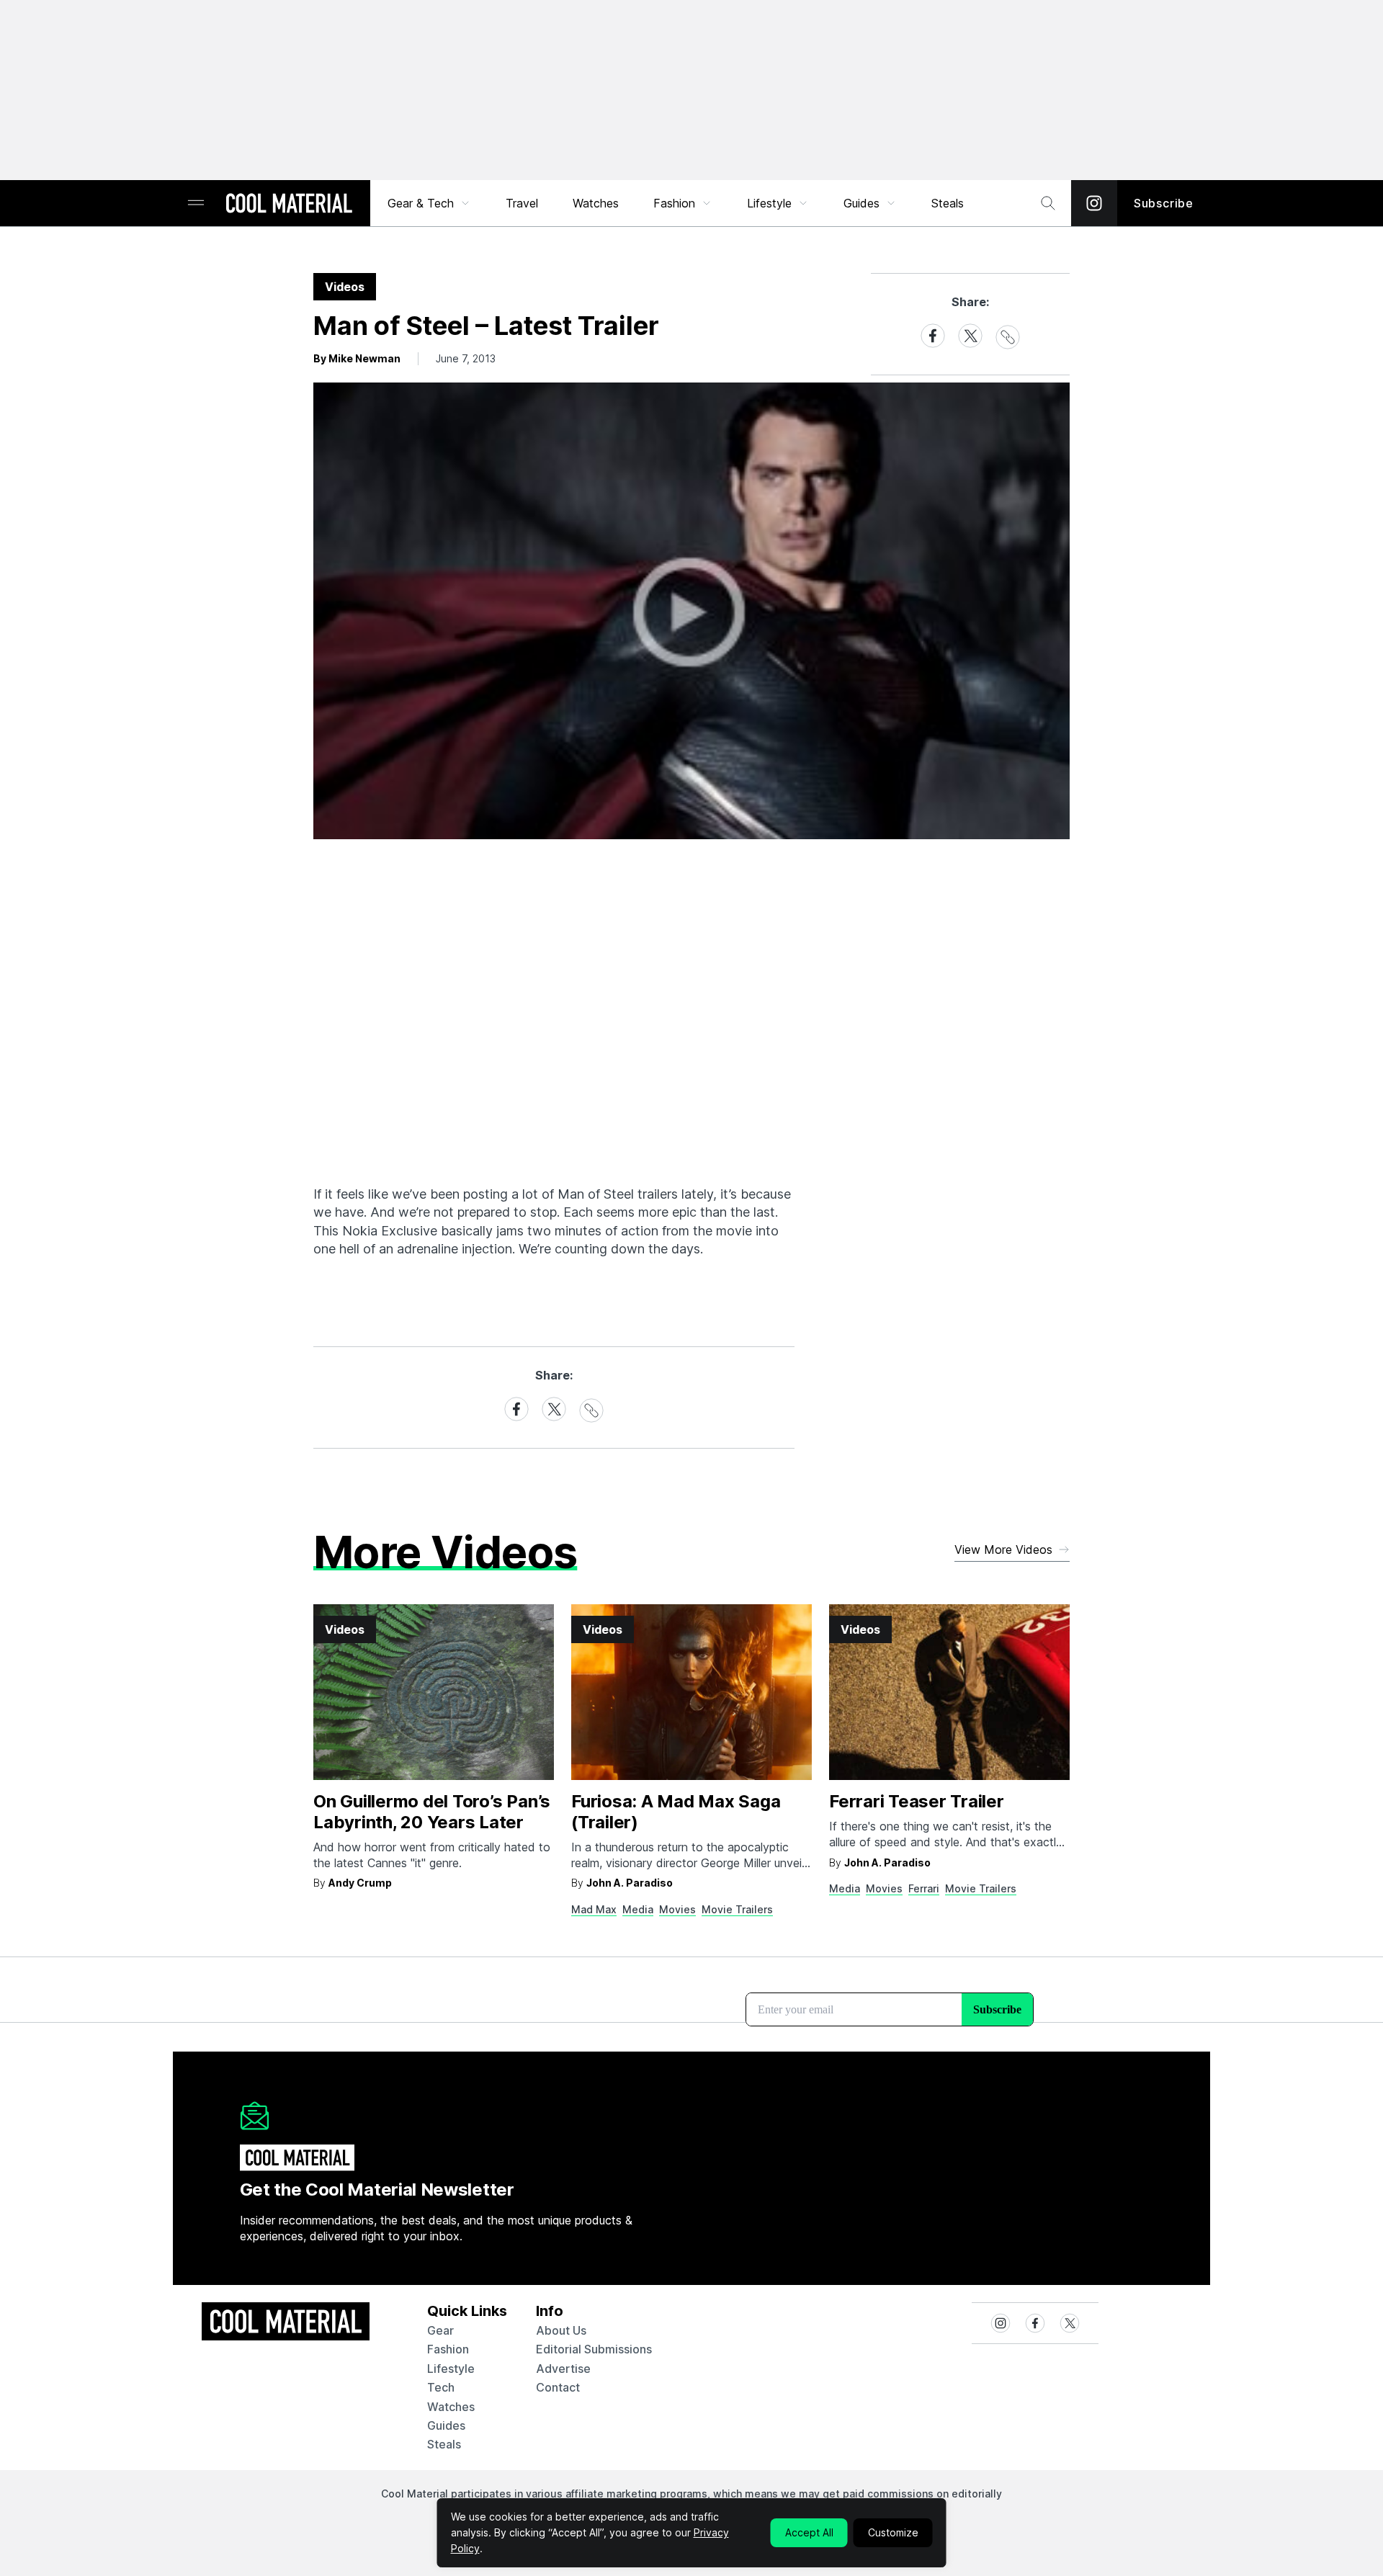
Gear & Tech (421, 203)
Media (638, 1909)
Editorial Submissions (594, 2349)
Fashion (674, 203)
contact (558, 2387)
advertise (563, 2369)
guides (446, 2425)
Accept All (809, 2532)
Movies (677, 1909)
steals (948, 203)
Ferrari (924, 1888)
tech (441, 2387)
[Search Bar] (1048, 203)
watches (451, 2407)
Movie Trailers (737, 1909)
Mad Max (594, 1909)
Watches (596, 203)
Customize (893, 2532)
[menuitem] (429, 203)
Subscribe (1164, 203)
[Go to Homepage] (289, 205)
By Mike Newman (357, 358)
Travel (522, 203)
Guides (861, 203)
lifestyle (451, 2369)
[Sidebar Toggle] (196, 204)
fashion (448, 2349)
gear (440, 2330)
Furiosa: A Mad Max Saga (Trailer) (676, 1812)
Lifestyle (769, 203)
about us (561, 2330)
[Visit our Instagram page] (1094, 203)
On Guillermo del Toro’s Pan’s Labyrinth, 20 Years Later (432, 1812)
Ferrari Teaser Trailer (917, 1801)
